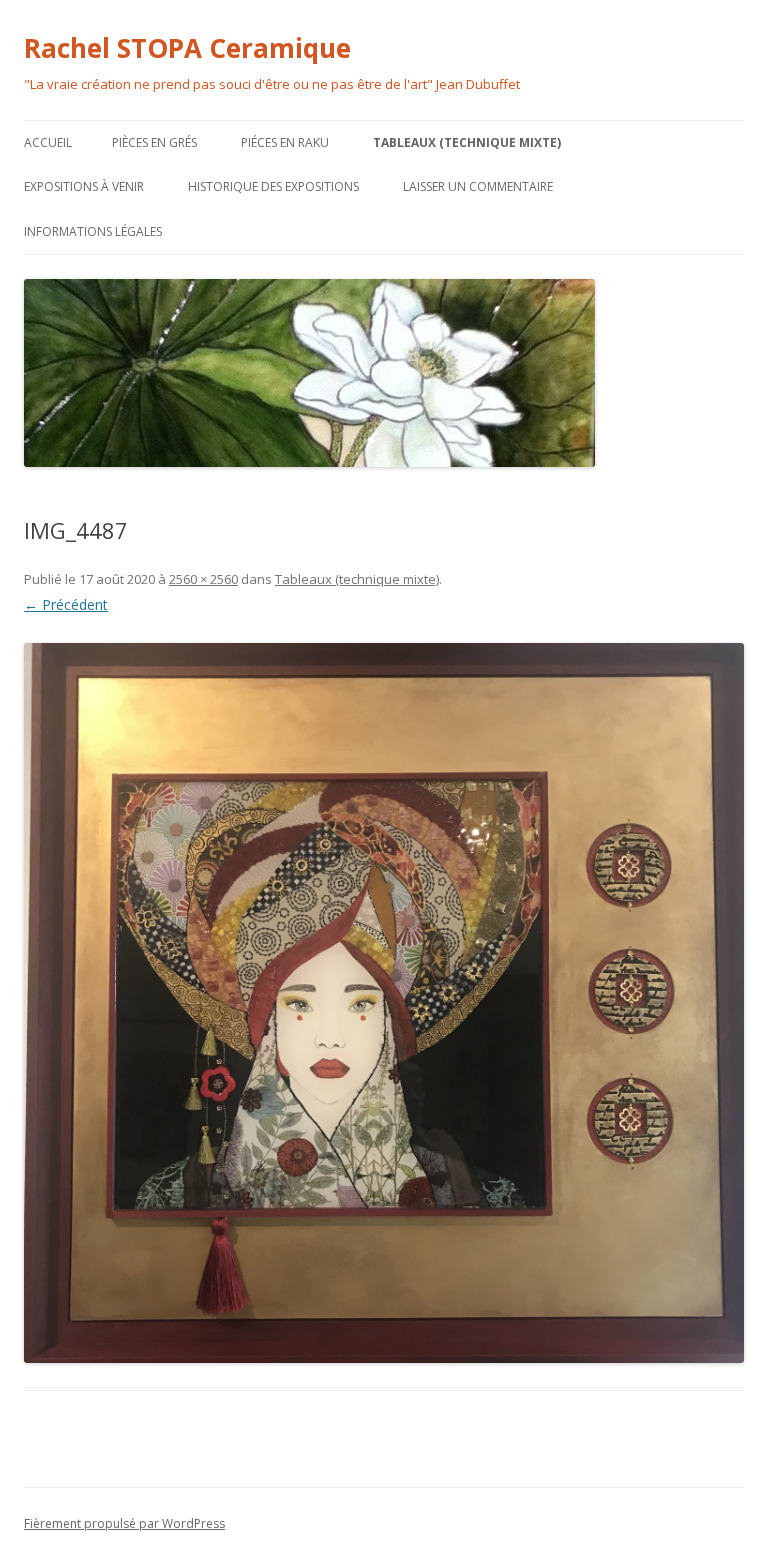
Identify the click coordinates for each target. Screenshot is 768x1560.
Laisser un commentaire (478, 186)
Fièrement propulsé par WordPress (124, 1523)
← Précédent (66, 604)
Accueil (48, 142)
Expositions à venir (84, 186)
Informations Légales (93, 231)
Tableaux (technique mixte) (467, 142)
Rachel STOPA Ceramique (187, 48)
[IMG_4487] (384, 1003)
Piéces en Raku (285, 142)
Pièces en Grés (154, 142)
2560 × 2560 (203, 579)
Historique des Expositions (273, 186)
